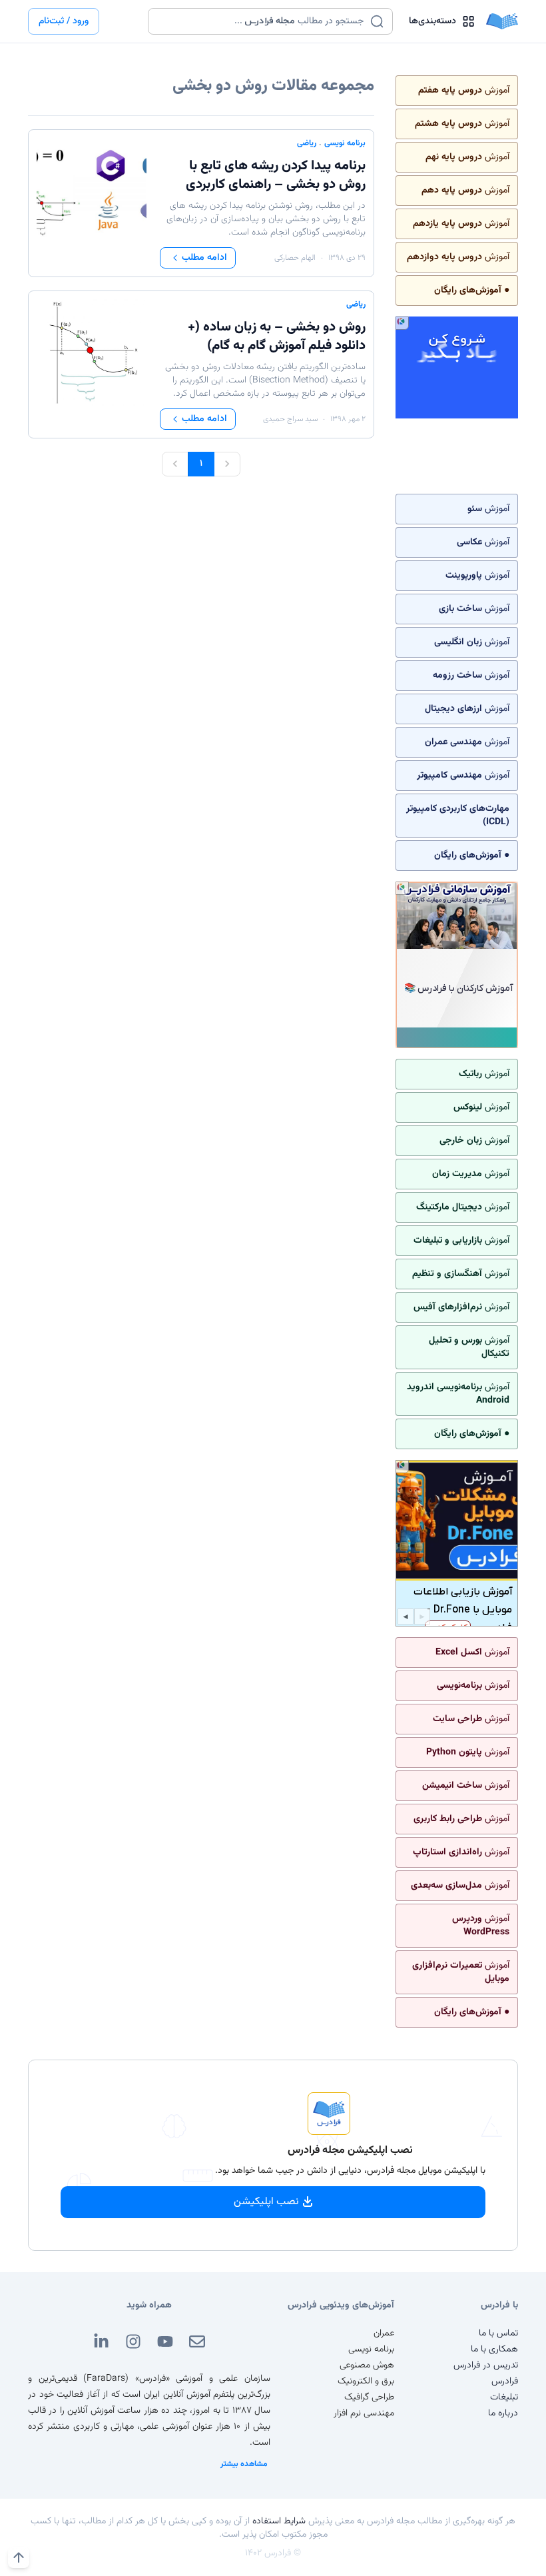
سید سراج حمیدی (290, 419)
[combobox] (262, 21)
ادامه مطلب (204, 258)
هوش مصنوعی (367, 2365)
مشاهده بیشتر (244, 2464)
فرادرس (505, 2381)
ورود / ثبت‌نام (64, 21)
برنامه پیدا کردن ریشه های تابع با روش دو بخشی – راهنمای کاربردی (276, 175)
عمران (384, 2333)
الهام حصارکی (295, 258)
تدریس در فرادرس (486, 2365)
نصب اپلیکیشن (266, 2202)
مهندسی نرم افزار (364, 2413)
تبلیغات (504, 2397)
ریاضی (307, 143)
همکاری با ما (494, 2349)
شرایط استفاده (279, 2521)
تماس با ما (498, 2333)
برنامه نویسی (345, 143)
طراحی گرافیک (369, 2397)
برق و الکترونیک (366, 2381)
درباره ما (503, 2413)
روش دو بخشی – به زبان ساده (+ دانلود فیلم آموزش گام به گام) (277, 336)
